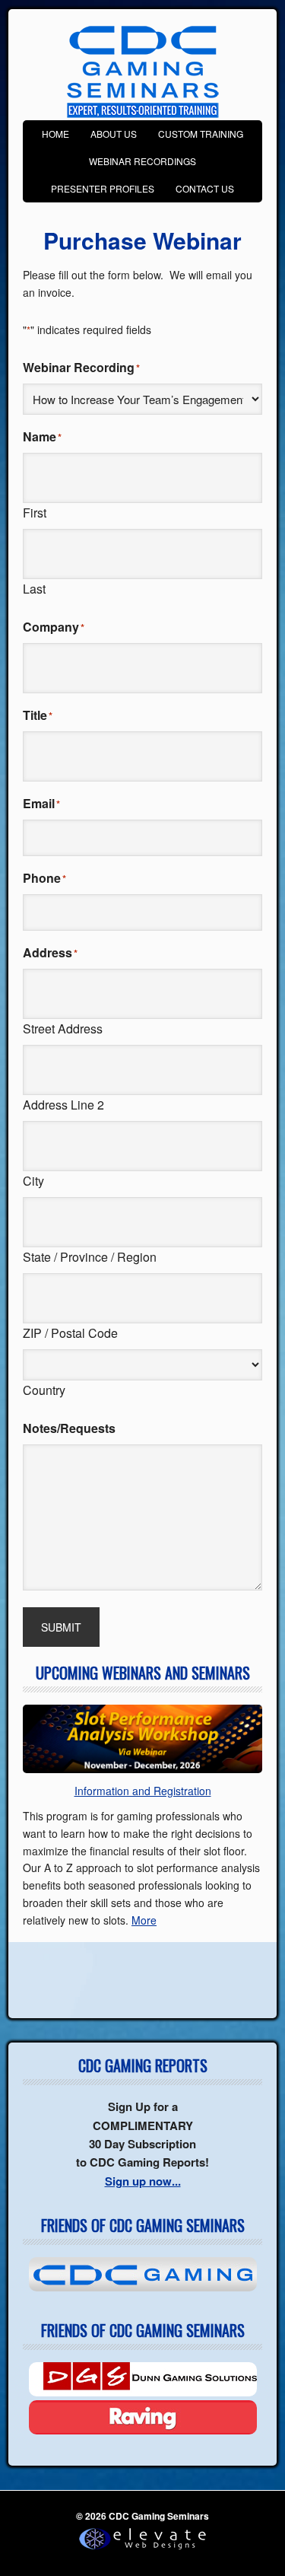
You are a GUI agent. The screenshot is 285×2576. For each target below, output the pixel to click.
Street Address (63, 1028)
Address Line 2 (63, 1105)
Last (34, 589)
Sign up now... (143, 2181)
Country (44, 1390)
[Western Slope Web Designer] (142, 2550)
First (35, 513)
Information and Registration (143, 1791)
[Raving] (142, 2417)
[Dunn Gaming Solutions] (142, 2379)
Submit (61, 1627)
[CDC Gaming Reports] (142, 2274)
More (144, 1920)
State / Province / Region (90, 1257)
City (33, 1181)
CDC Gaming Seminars (143, 72)
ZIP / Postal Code (70, 1333)
